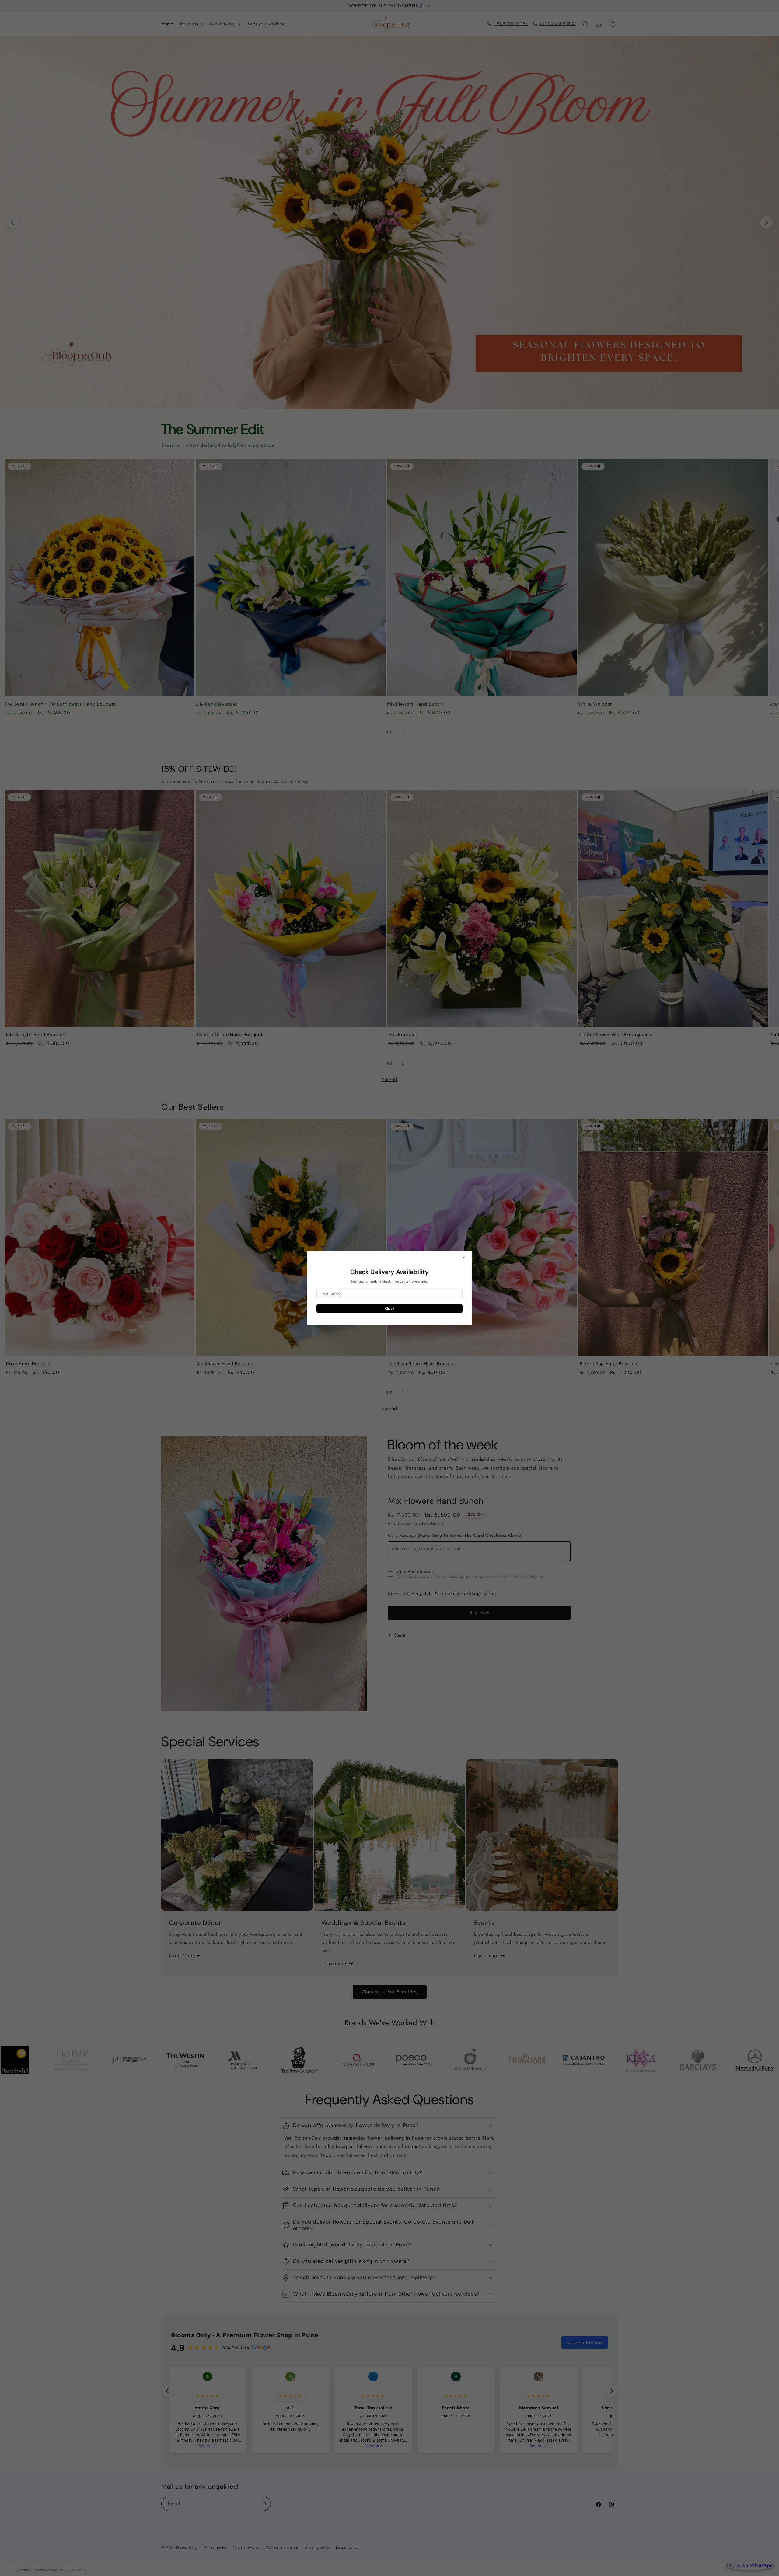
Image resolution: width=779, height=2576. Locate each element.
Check (390, 1309)
